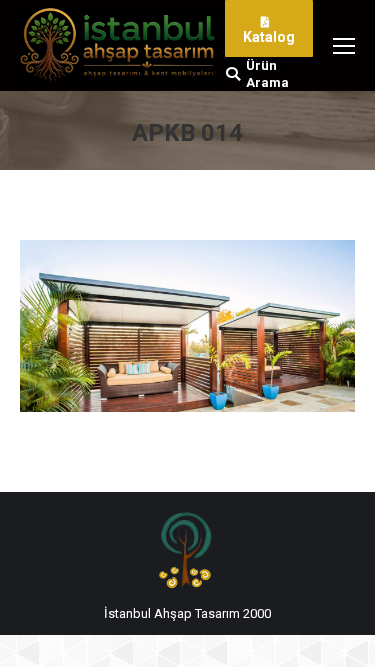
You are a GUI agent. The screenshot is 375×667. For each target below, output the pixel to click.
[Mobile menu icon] (344, 46)
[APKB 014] (187, 326)
